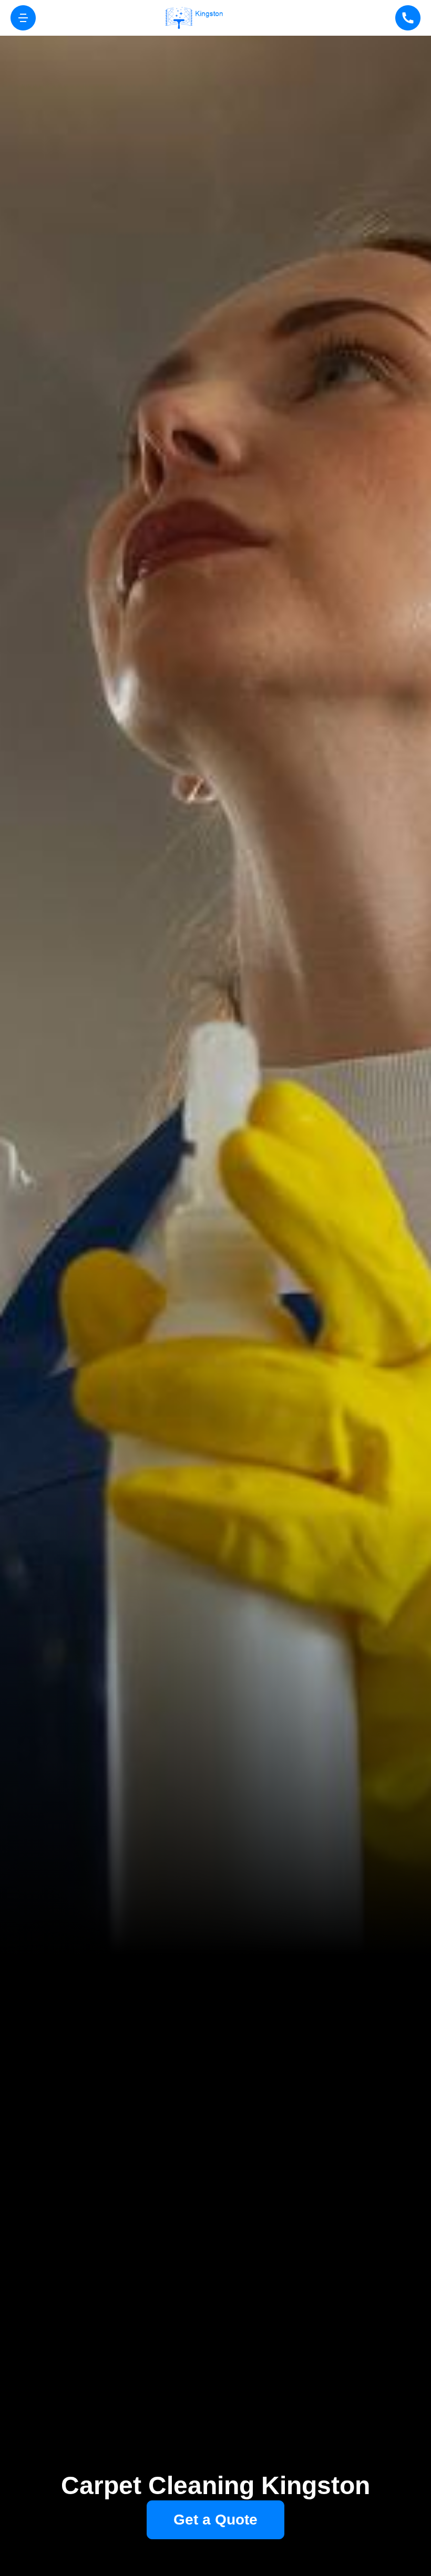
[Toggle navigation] (23, 18)
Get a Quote (215, 2520)
